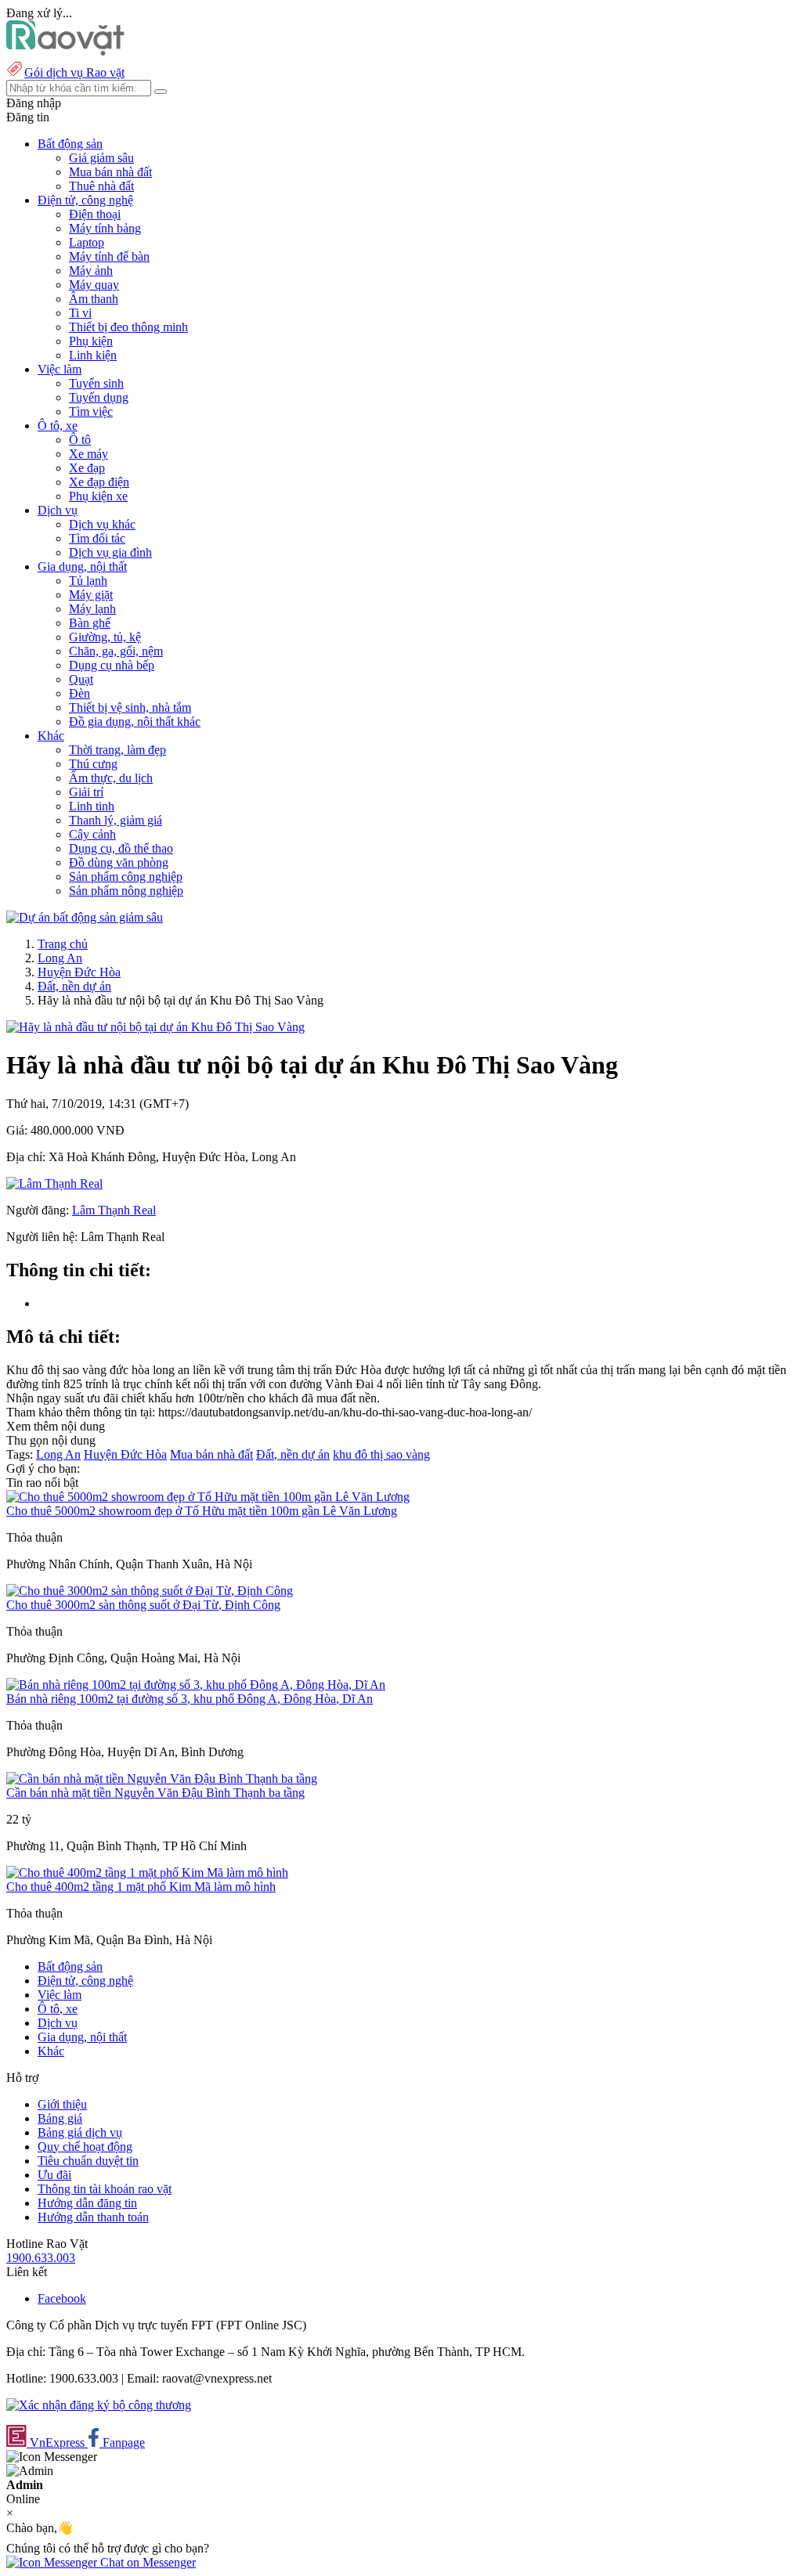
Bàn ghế (90, 623)
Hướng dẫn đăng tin (87, 2203)
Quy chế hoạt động (85, 2147)
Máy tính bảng (105, 228)
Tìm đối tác (97, 538)
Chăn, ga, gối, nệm (116, 651)
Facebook (62, 2298)
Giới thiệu (62, 2104)
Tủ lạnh (88, 581)
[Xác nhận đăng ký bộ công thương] (99, 2405)
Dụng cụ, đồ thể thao (121, 848)
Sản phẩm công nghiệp (126, 877)
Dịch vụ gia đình (110, 552)
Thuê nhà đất (101, 186)
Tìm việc (91, 411)
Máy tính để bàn (109, 256)
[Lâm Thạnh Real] (54, 1183)
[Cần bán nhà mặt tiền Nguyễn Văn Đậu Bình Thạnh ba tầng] (162, 1779)
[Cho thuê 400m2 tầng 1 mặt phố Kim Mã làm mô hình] (147, 1872)
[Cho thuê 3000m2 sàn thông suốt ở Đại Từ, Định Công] (150, 1591)
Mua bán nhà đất (110, 172)
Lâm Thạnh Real (114, 1210)
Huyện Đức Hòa (79, 972)
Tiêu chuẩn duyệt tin (88, 2161)
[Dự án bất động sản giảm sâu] (85, 917)
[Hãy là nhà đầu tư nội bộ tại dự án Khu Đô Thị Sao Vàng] (155, 1027)
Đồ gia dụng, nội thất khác (135, 722)
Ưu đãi (54, 2175)
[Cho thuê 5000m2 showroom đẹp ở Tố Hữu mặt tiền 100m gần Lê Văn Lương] (208, 1497)
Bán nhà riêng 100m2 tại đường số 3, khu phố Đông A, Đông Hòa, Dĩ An (190, 1699)
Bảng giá (60, 2118)
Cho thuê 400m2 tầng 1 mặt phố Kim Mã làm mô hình (141, 1887)
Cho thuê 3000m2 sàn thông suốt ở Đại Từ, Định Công (143, 1605)
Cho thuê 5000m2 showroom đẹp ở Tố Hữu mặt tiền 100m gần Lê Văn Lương (202, 1511)
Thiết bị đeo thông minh (128, 327)
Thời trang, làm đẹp (117, 750)
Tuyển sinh (96, 383)
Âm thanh (94, 299)
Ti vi (80, 313)
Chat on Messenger (146, 2562)
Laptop (87, 242)
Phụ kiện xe (98, 496)
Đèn (79, 693)
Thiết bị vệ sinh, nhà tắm (130, 707)
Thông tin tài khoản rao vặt (105, 2189)
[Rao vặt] (65, 51)
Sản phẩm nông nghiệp (126, 891)
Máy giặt (91, 595)
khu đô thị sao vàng (381, 1454)
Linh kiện (93, 355)
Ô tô (80, 440)
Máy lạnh (92, 609)
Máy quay (94, 285)
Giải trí (86, 792)
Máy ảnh (91, 271)
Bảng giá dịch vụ (80, 2132)
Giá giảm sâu (101, 158)
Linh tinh (92, 806)
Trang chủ (63, 944)
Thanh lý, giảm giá (116, 820)
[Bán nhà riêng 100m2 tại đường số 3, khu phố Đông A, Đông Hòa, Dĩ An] (196, 1685)
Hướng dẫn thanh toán (93, 2217)
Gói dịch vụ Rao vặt (74, 72)
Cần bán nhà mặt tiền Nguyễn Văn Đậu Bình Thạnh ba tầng (155, 1793)
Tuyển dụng (99, 397)
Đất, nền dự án (74, 986)
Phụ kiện (91, 341)
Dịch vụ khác (102, 524)
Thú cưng (93, 764)
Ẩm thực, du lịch (111, 778)
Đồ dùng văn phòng (119, 862)
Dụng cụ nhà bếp (112, 665)
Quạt (81, 679)
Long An (60, 958)
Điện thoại (95, 214)
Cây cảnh (92, 834)
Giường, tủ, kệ (105, 637)
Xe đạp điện (99, 482)
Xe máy (89, 454)
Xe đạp (87, 468)
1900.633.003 (41, 2258)
